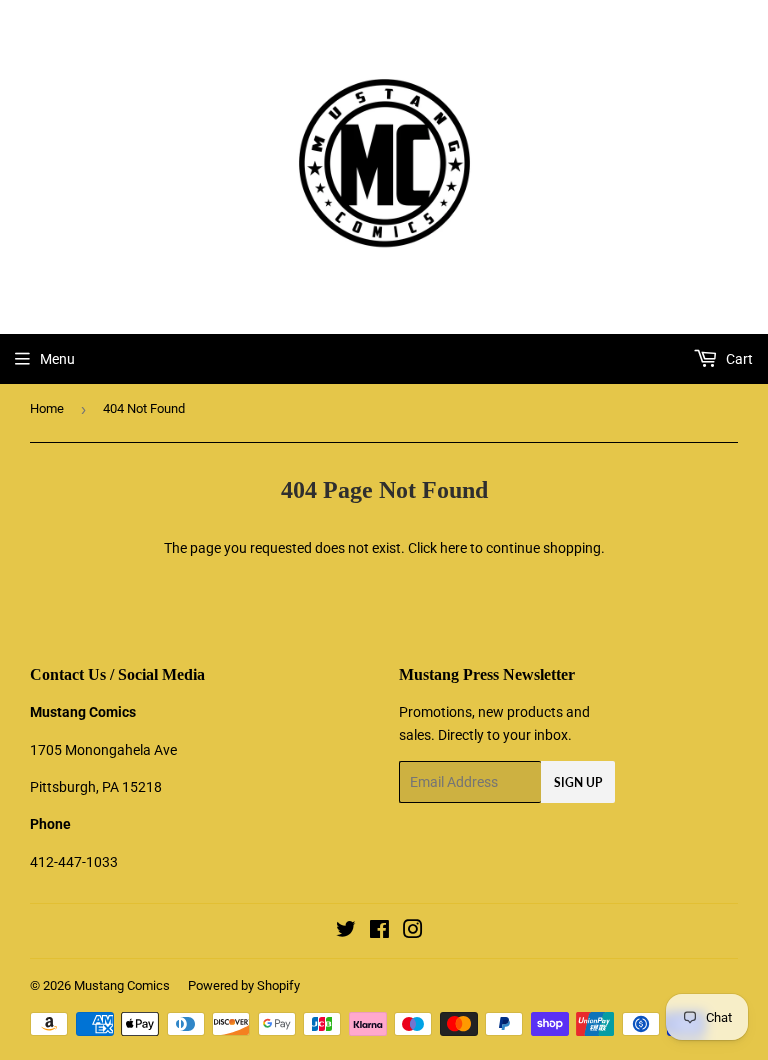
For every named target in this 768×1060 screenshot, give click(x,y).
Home (47, 408)
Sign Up (578, 782)
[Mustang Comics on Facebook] (379, 932)
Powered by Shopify (244, 985)
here (453, 548)
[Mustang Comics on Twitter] (346, 932)
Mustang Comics (122, 985)
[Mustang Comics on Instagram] (413, 932)
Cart (738, 359)
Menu (57, 359)
